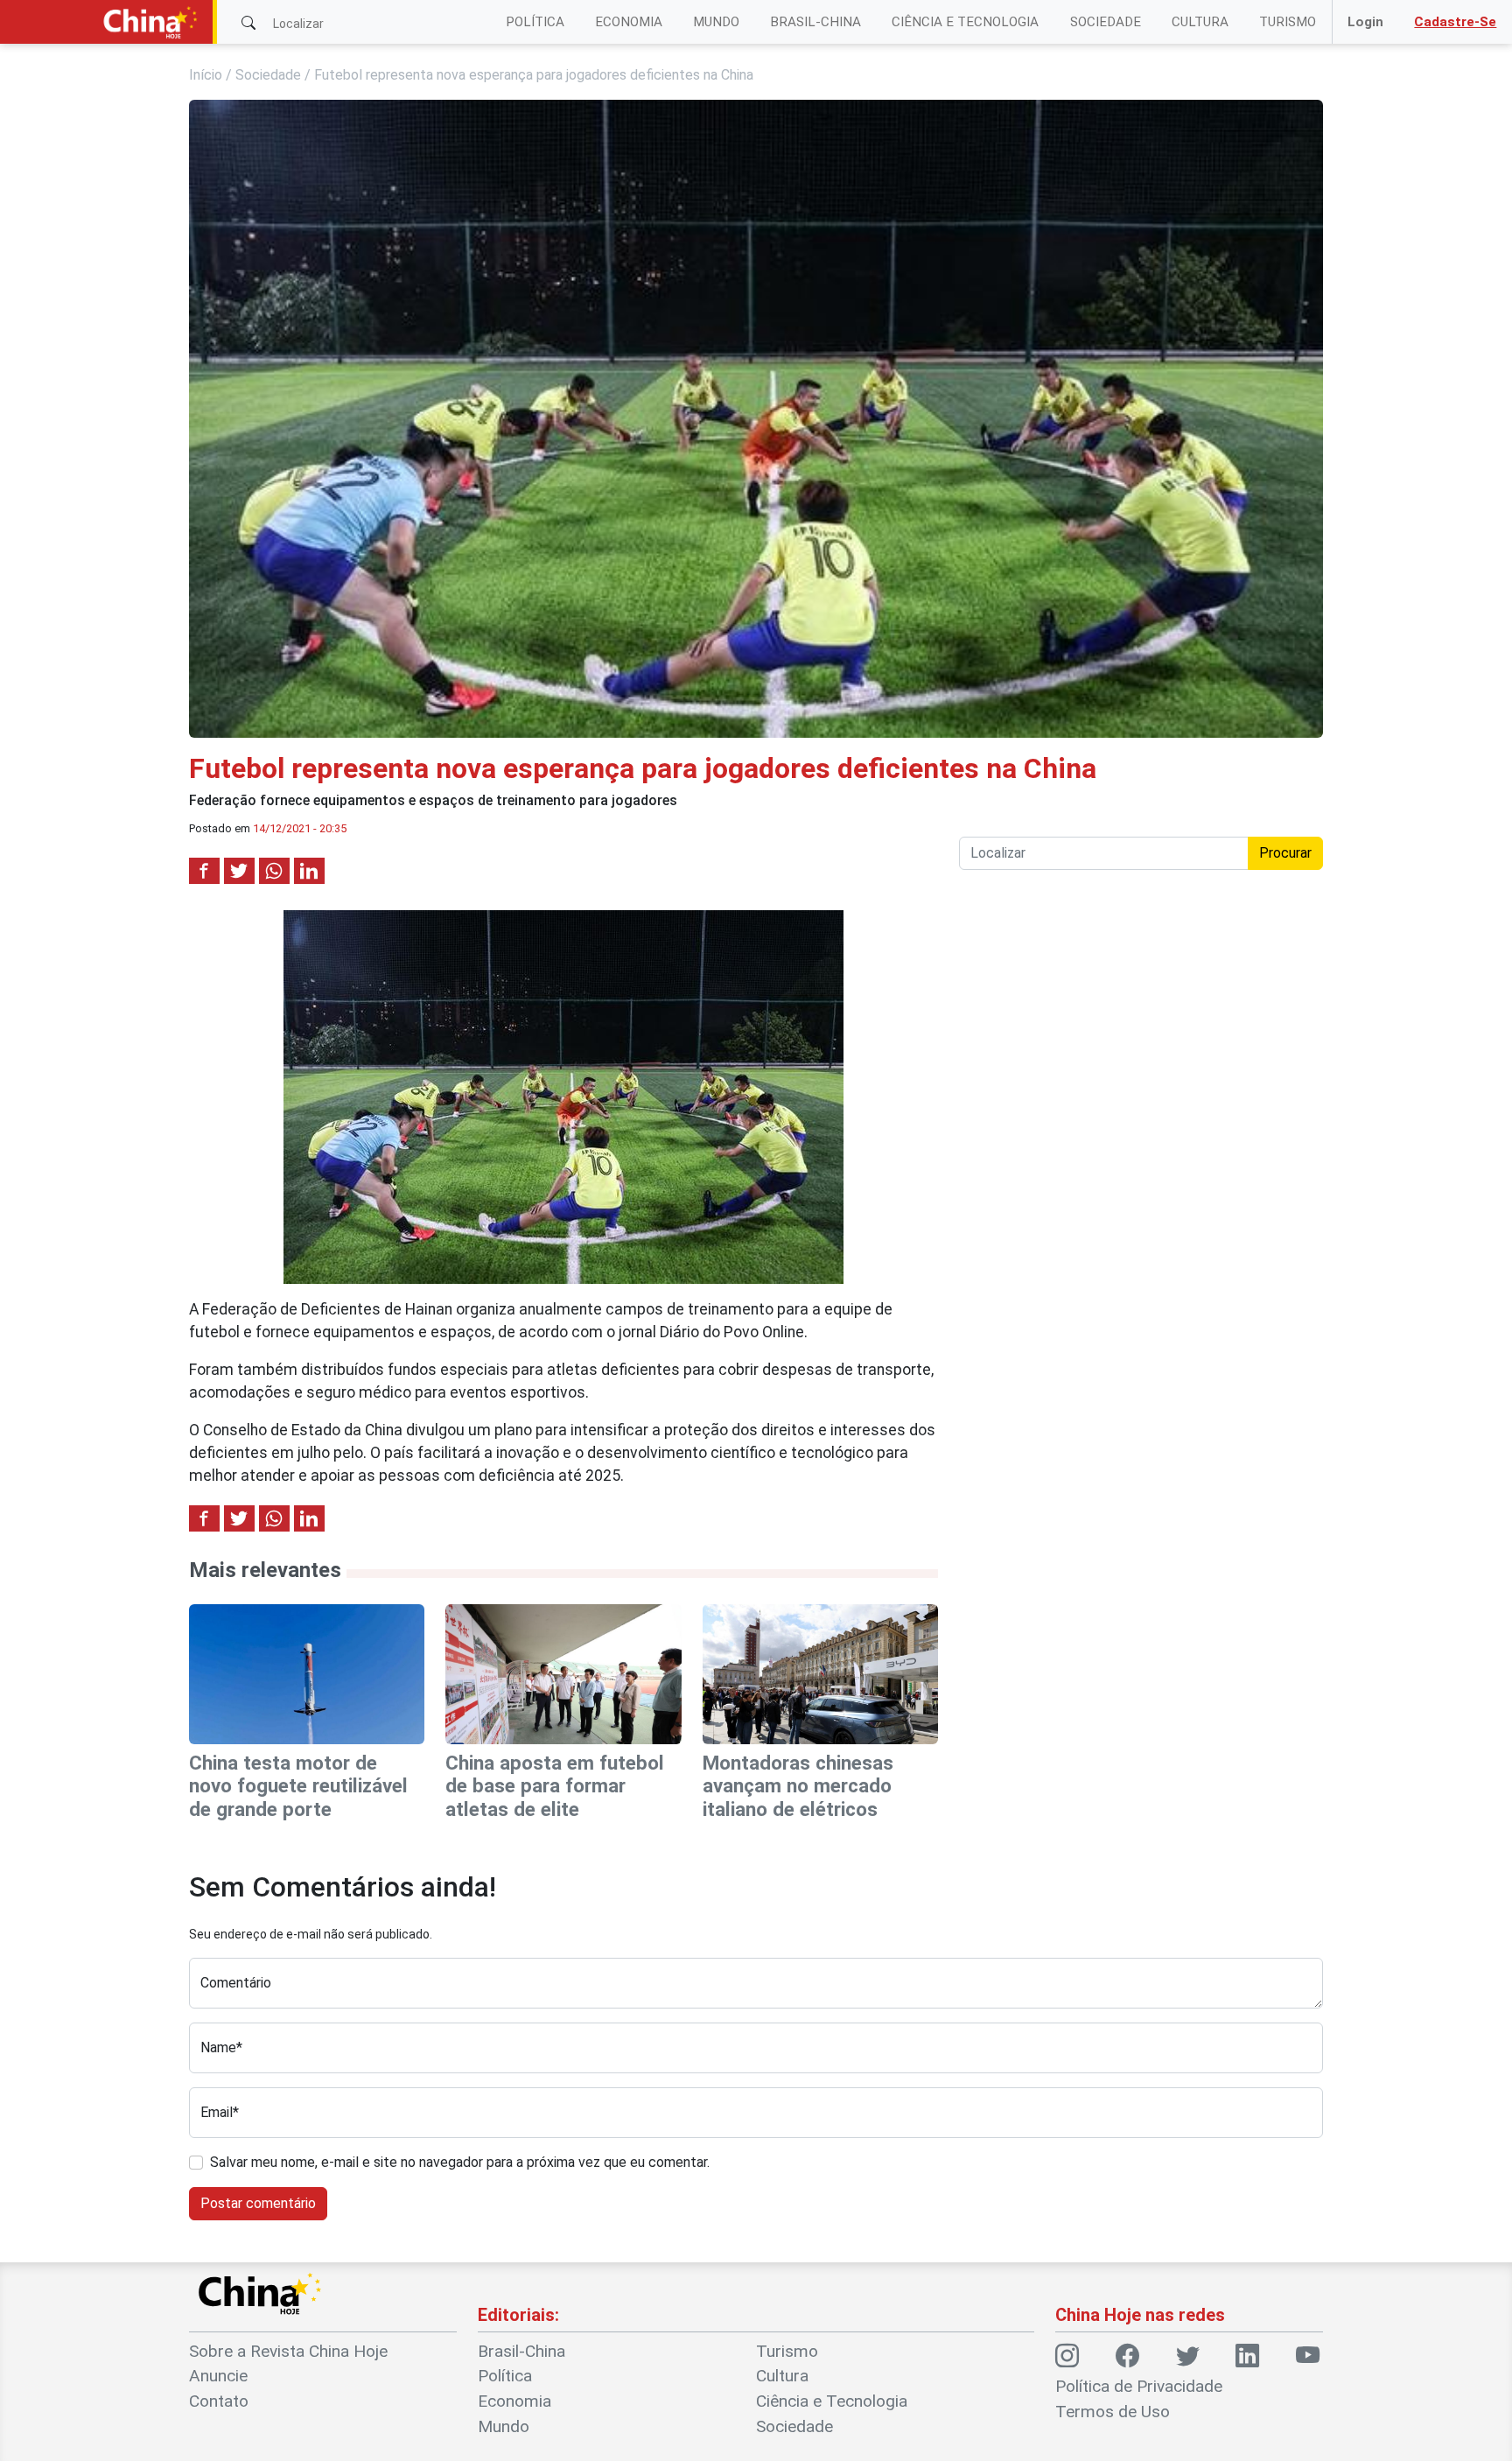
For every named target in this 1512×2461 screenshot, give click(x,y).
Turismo (1288, 22)
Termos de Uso (1113, 2412)
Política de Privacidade (1139, 2386)
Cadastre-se (1455, 22)
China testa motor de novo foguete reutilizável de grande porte (298, 1786)
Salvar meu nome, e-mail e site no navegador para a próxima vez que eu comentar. (460, 2162)
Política (535, 22)
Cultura (1200, 22)
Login (1365, 22)
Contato (219, 2401)
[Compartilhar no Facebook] (204, 871)
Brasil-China (815, 22)
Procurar (1285, 853)
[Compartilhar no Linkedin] (309, 871)
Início (206, 75)
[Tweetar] (239, 871)
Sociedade (1106, 22)
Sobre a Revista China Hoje (288, 2351)
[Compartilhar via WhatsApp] (274, 871)
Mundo (716, 22)
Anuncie (218, 2376)
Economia (629, 22)
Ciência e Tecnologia (965, 22)
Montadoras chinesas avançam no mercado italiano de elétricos (798, 1786)
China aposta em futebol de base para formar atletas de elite (555, 1786)
